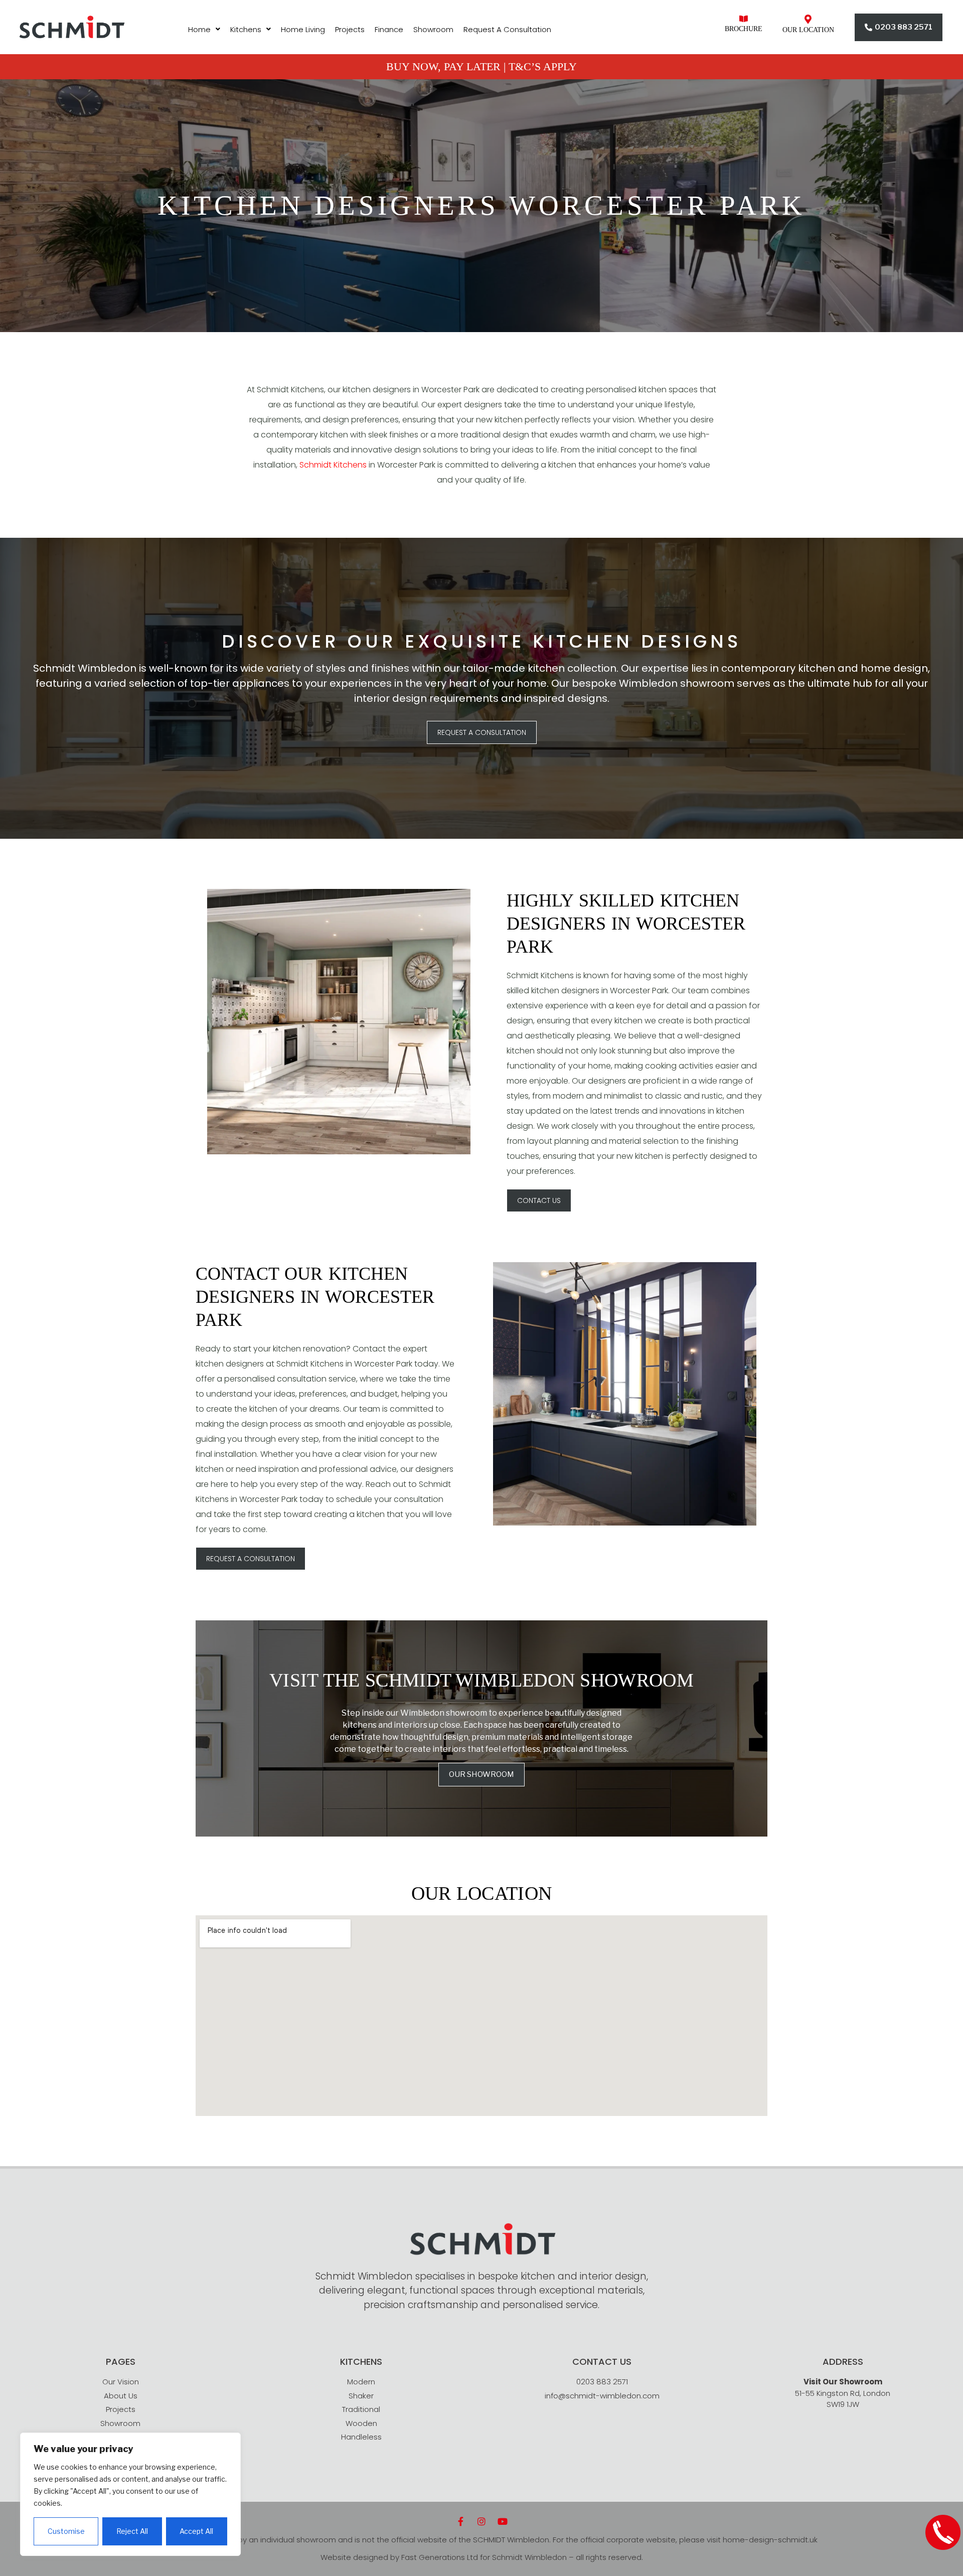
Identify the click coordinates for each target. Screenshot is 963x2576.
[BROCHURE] (744, 19)
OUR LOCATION (808, 30)
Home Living (303, 29)
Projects (350, 29)
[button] (204, 29)
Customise (66, 2531)
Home (199, 29)
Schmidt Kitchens (333, 465)
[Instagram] (481, 2521)
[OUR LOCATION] (808, 19)
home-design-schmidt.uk (770, 2540)
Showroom (433, 29)
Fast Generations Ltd (440, 2557)
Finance (389, 29)
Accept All (196, 2531)
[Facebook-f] (460, 2521)
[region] (130, 2494)
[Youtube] (503, 2521)
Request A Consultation (507, 29)
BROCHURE (744, 29)
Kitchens (246, 29)
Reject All (132, 2531)
